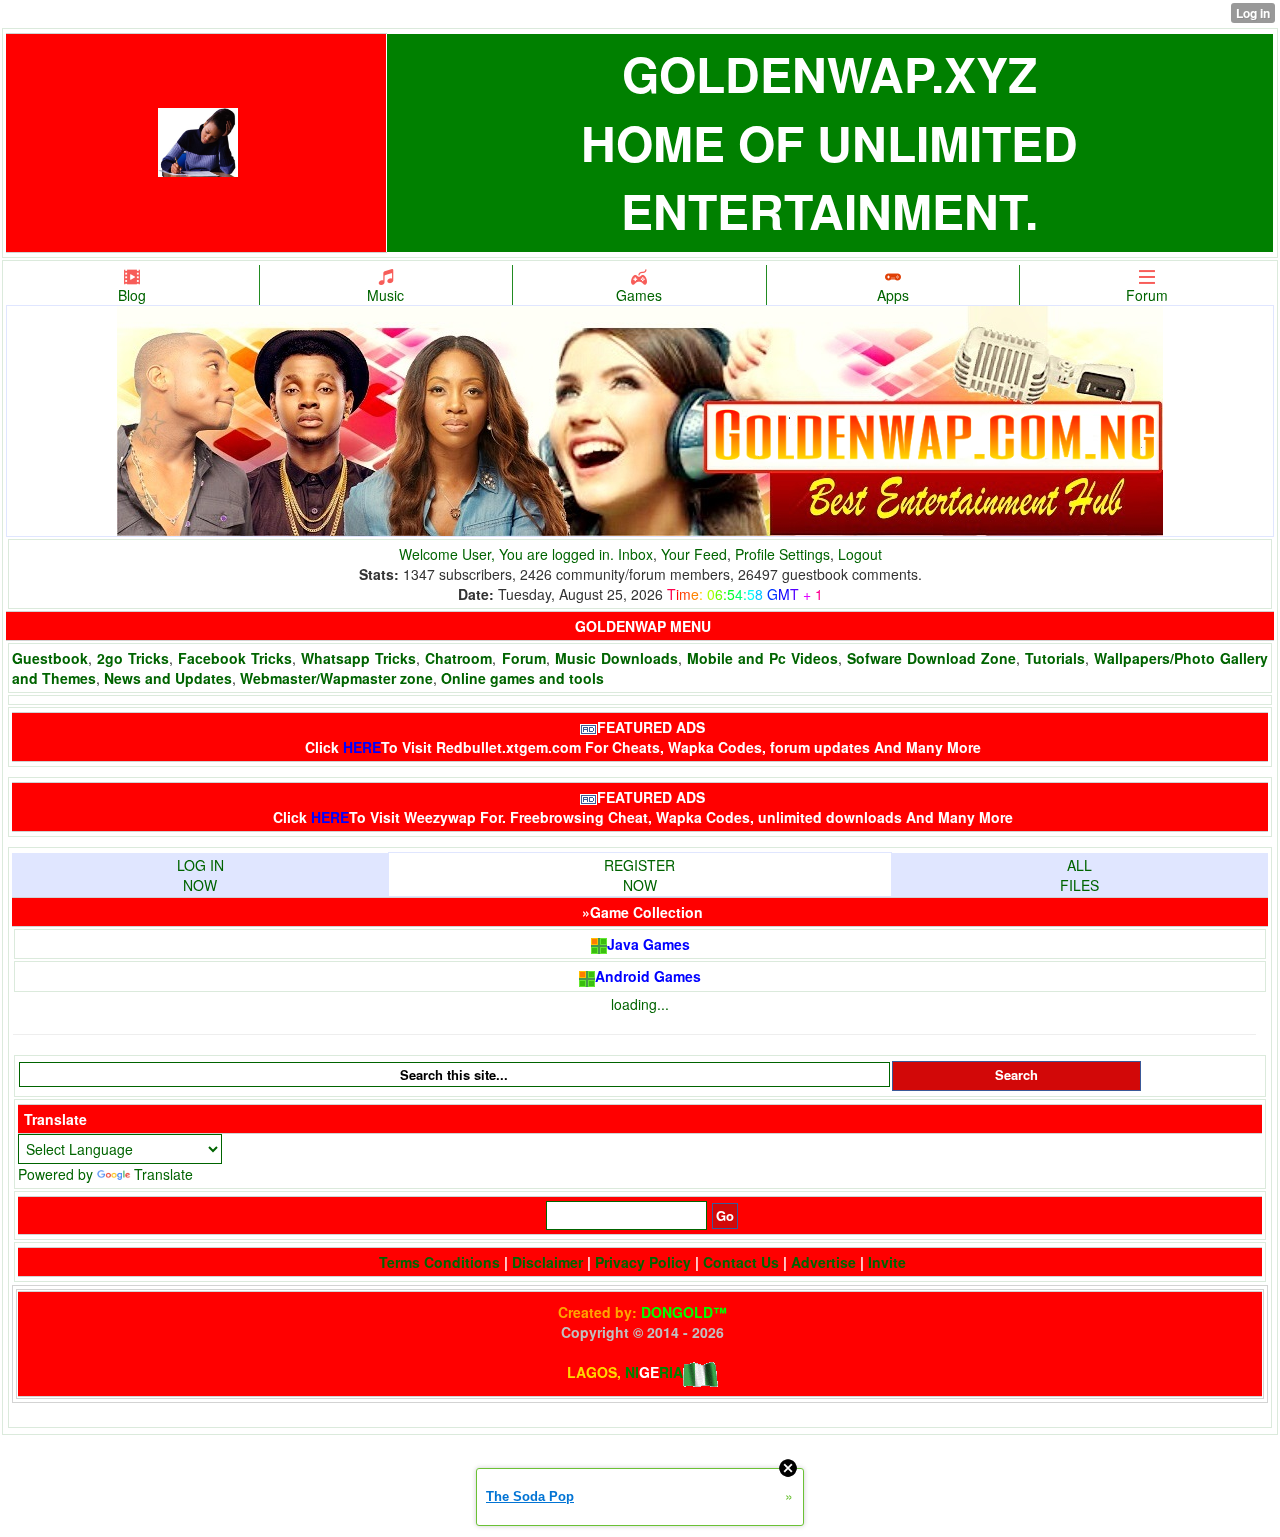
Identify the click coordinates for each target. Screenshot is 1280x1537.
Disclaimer (547, 1262)
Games (639, 295)
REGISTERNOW (639, 875)
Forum (1147, 295)
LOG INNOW (200, 875)
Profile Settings (782, 554)
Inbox (635, 554)
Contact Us (741, 1262)
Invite (887, 1262)
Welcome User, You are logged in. (508, 554)
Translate (163, 1174)
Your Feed (694, 554)
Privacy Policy (643, 1262)
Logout (860, 554)
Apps (893, 295)
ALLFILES (1079, 875)
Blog (132, 295)
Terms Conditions (439, 1262)
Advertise (823, 1262)
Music (385, 295)
